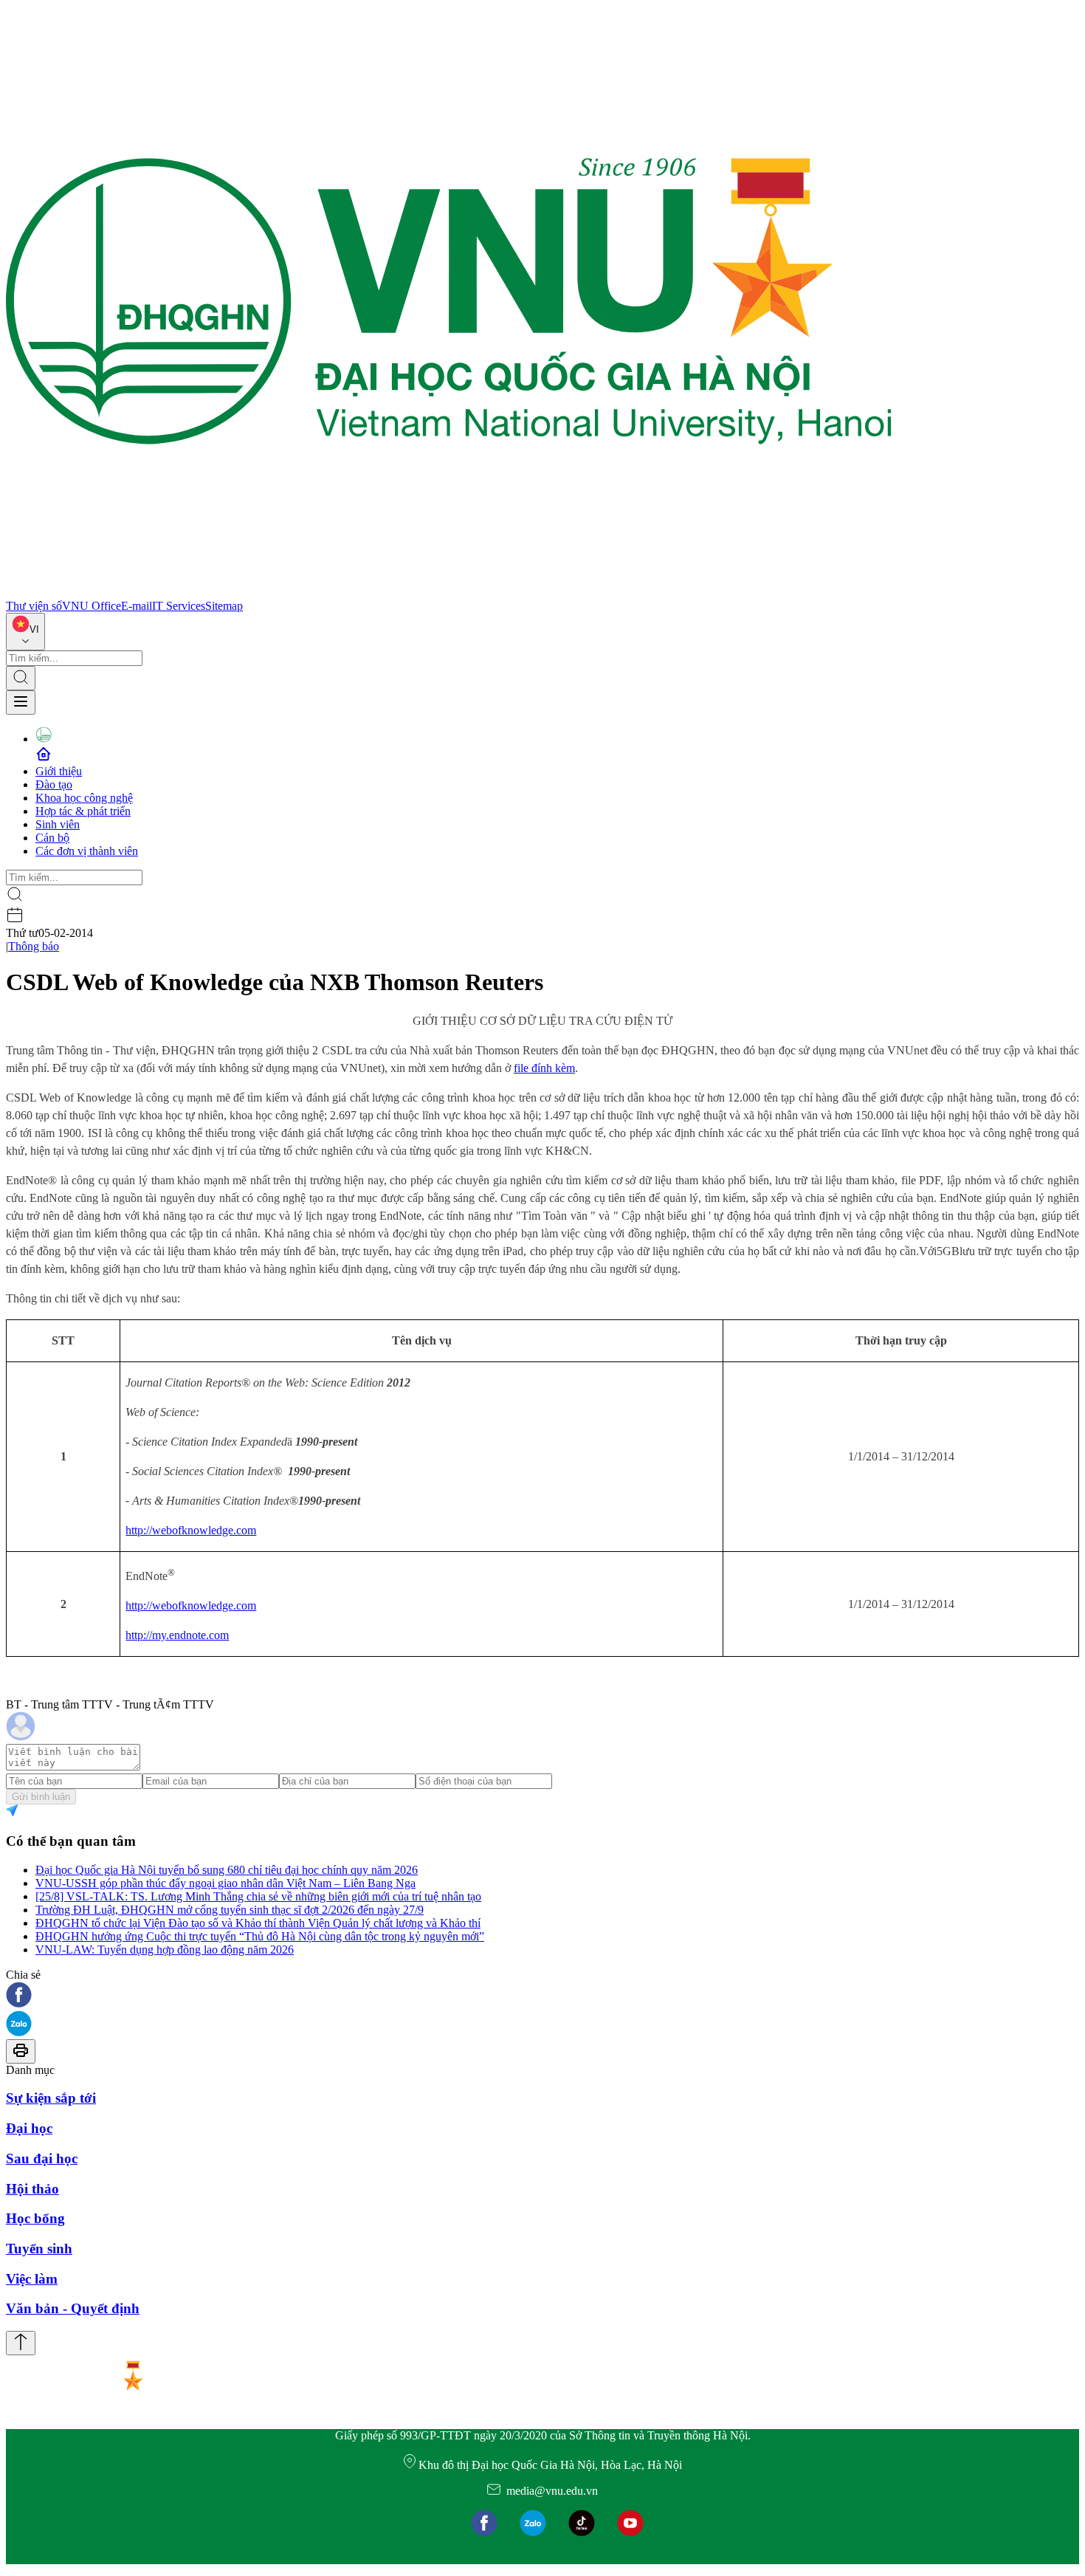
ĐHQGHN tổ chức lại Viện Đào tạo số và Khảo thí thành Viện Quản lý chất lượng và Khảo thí (258, 1923)
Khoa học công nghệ (84, 798)
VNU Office (92, 606)
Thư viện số (34, 606)
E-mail (137, 606)
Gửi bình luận (41, 1797)
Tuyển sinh (39, 2249)
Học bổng (35, 2218)
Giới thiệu (59, 771)
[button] (542, 1996)
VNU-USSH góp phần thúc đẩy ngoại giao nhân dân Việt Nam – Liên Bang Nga (225, 1883)
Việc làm (32, 2279)
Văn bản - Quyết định (73, 2308)
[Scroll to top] (21, 2343)
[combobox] (25, 632)
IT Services (179, 606)
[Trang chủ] (449, 593)
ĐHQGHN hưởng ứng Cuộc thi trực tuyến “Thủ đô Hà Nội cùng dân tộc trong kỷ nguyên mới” (260, 1936)
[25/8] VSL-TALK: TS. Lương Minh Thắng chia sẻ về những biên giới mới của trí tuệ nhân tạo (258, 1896)
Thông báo (34, 946)
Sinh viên (58, 824)
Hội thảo (32, 2189)
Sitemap (224, 606)
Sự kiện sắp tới (51, 2098)
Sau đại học (42, 2158)
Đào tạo (54, 784)
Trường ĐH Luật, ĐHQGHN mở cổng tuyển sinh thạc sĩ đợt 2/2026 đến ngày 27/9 (230, 1910)
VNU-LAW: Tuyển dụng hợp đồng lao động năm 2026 (165, 1950)
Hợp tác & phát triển (83, 811)
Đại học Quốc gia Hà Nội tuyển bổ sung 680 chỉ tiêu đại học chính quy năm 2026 (227, 1870)
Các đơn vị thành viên (87, 851)
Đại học (29, 2128)
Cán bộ (52, 838)
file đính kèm (544, 1068)
